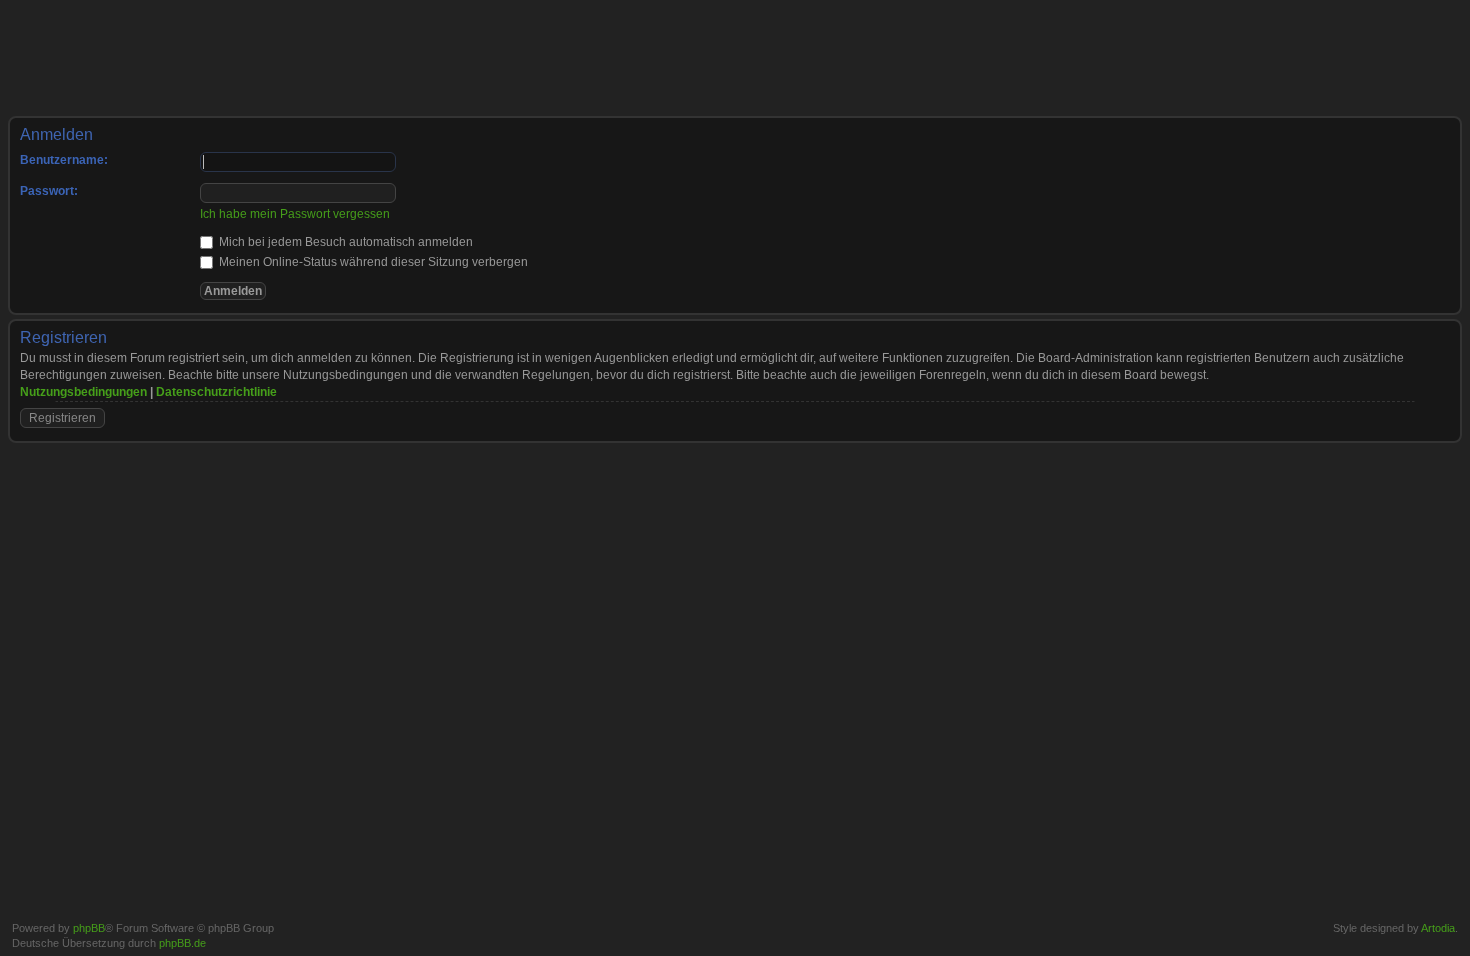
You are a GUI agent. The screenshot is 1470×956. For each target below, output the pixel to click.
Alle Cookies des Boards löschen (1134, 904)
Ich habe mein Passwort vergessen (295, 214)
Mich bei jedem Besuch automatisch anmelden (344, 242)
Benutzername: (64, 160)
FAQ (1296, 30)
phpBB (89, 928)
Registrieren (1351, 30)
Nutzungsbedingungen (83, 392)
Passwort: (49, 191)
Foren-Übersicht (62, 93)
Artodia (1438, 928)
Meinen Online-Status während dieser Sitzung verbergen (372, 262)
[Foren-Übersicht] (73, 39)
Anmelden (1423, 30)
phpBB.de (182, 943)
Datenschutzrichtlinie (216, 392)
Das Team (1020, 904)
